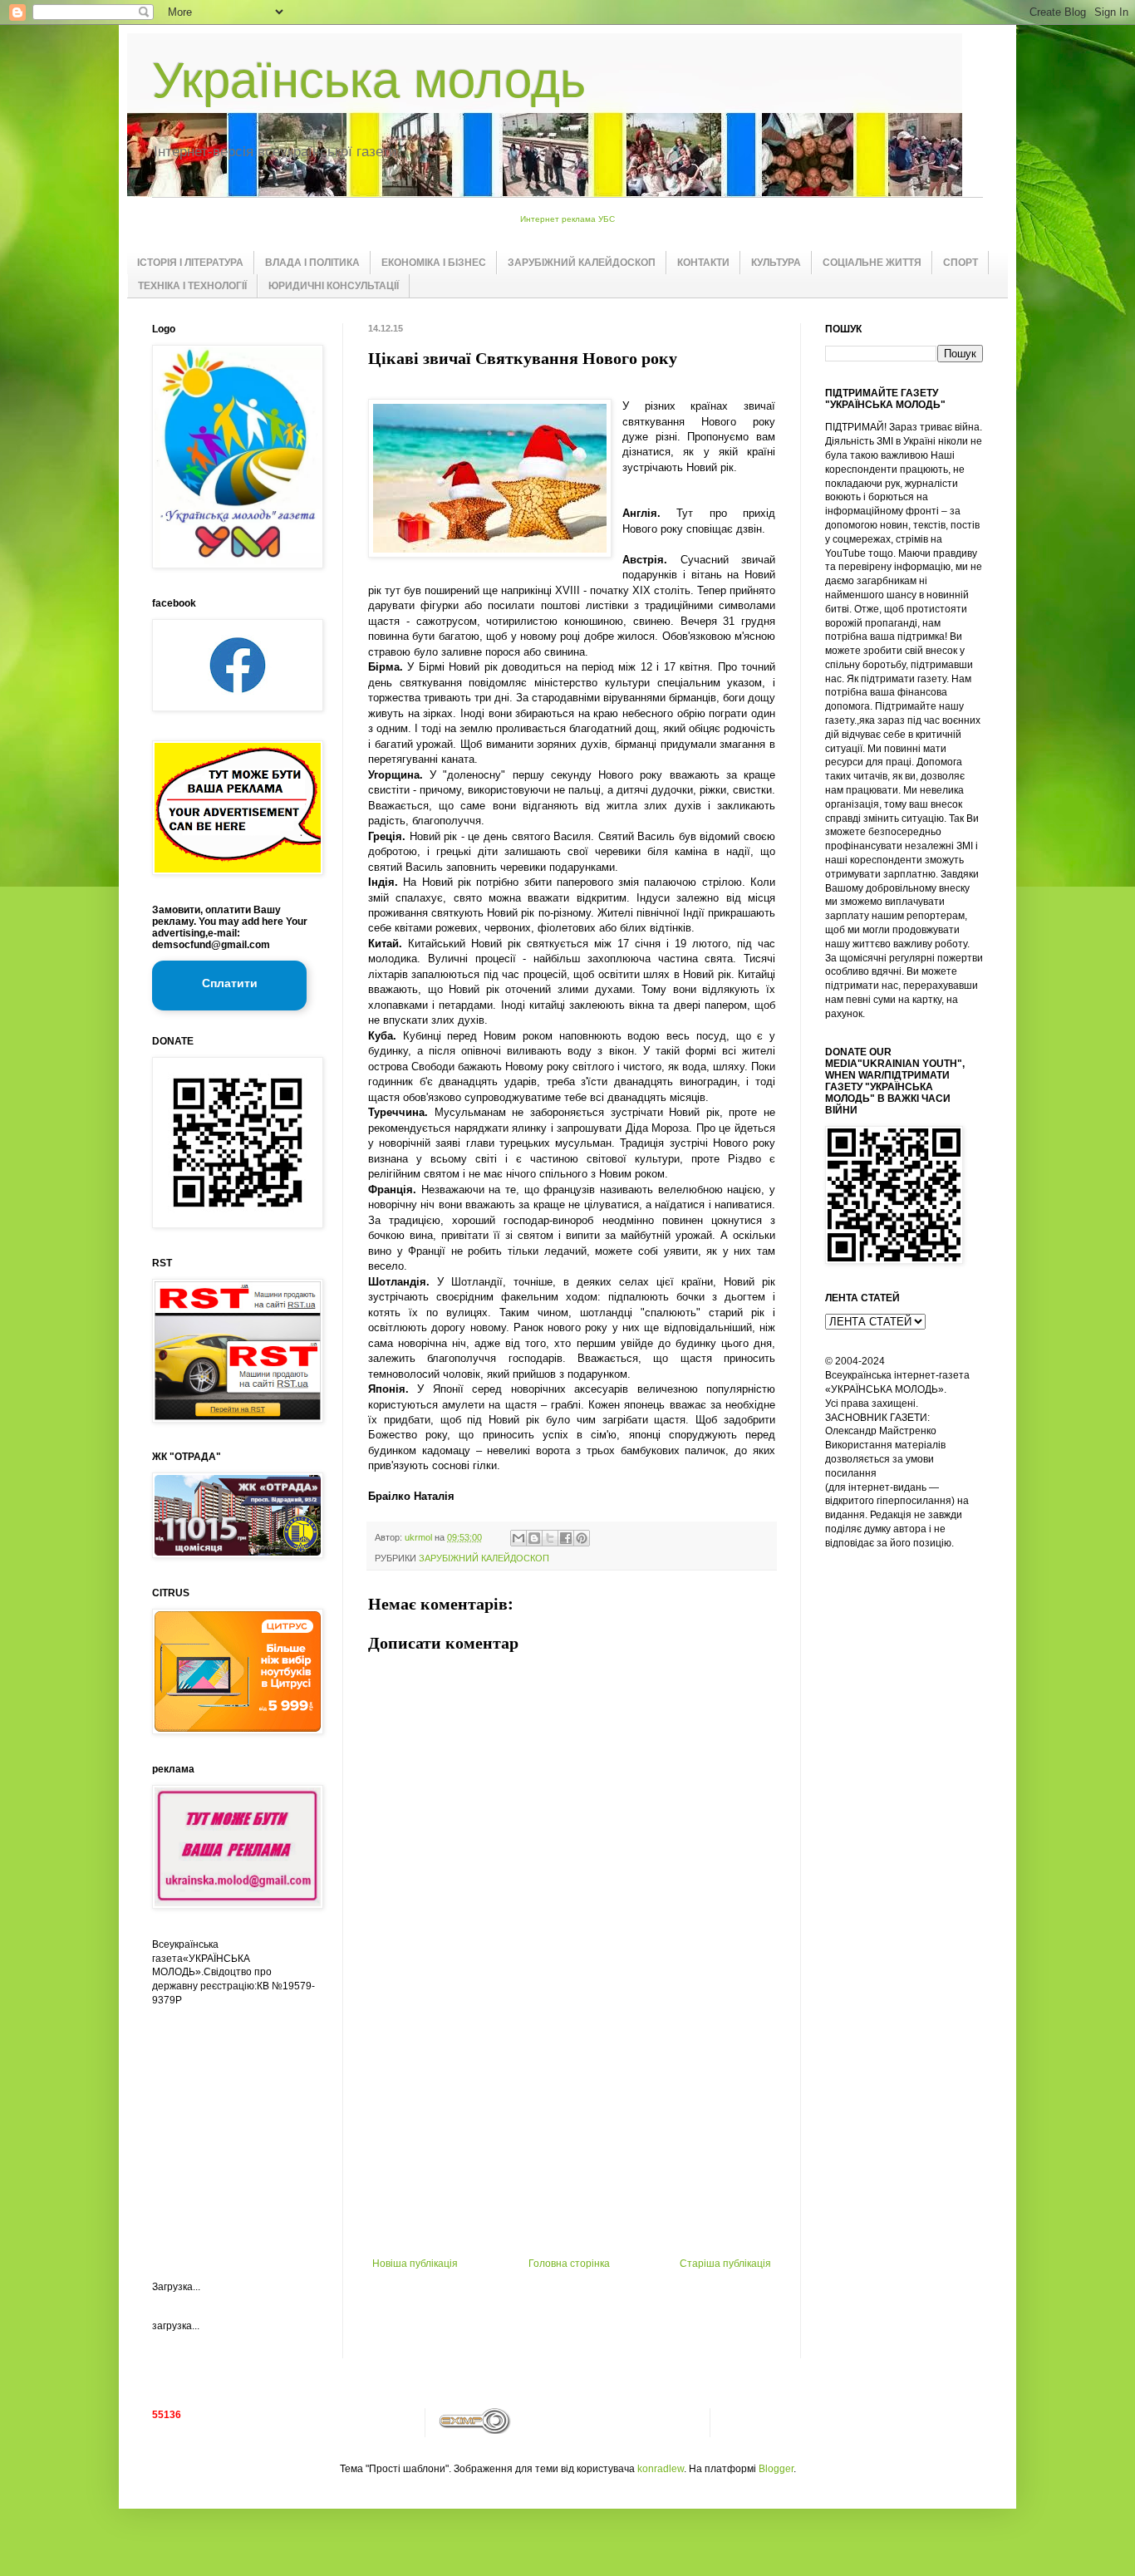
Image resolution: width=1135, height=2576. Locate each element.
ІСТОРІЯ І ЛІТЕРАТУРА (190, 263)
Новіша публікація (415, 2264)
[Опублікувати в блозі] (534, 1538)
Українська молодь (369, 80)
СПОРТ (961, 263)
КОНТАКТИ (703, 263)
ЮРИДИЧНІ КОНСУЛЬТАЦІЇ (334, 286)
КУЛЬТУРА (776, 263)
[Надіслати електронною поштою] (518, 1538)
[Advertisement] (572, 2133)
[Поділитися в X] (550, 1538)
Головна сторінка (569, 2264)
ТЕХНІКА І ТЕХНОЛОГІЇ (192, 286)
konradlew (661, 2469)
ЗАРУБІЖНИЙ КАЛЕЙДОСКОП (582, 263)
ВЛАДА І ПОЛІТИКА (312, 263)
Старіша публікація (725, 2264)
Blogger (776, 2469)
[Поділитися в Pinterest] (582, 1538)
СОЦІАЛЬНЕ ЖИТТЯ (872, 263)
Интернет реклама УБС (567, 219)
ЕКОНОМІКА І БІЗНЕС (434, 263)
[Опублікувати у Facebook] (566, 1538)
